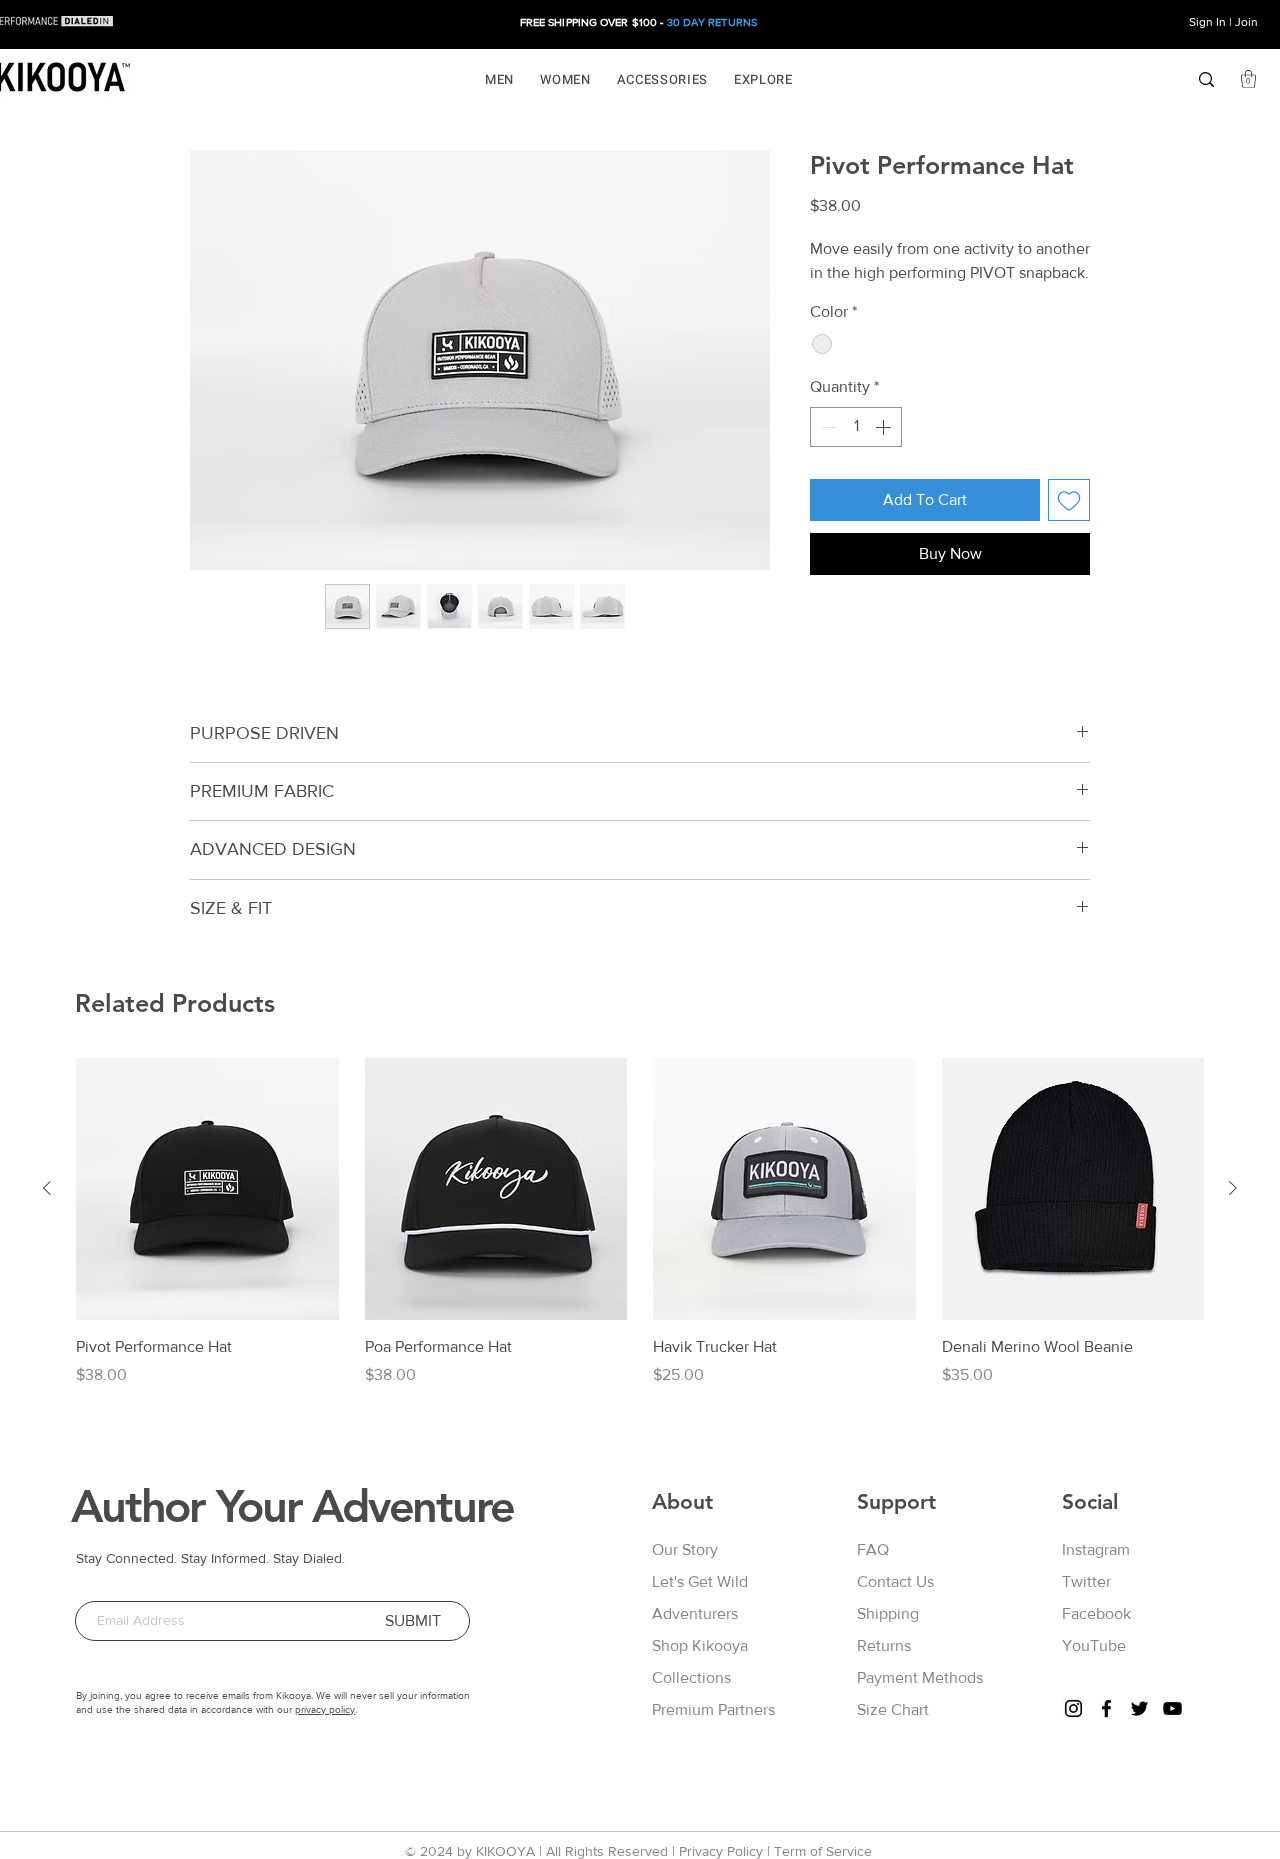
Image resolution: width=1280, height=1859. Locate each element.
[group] (640, 1222)
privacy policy (325, 1709)
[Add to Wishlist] (1069, 500)
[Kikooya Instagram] (1073, 1708)
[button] (499, 79)
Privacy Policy (721, 1851)
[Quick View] (207, 1189)
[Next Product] (1233, 1188)
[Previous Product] (47, 1188)
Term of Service (823, 1851)
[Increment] (885, 427)
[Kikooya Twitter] (1139, 1708)
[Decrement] (827, 427)
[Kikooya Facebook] (1106, 1708)
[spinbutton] (856, 427)
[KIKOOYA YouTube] (1172, 1708)
